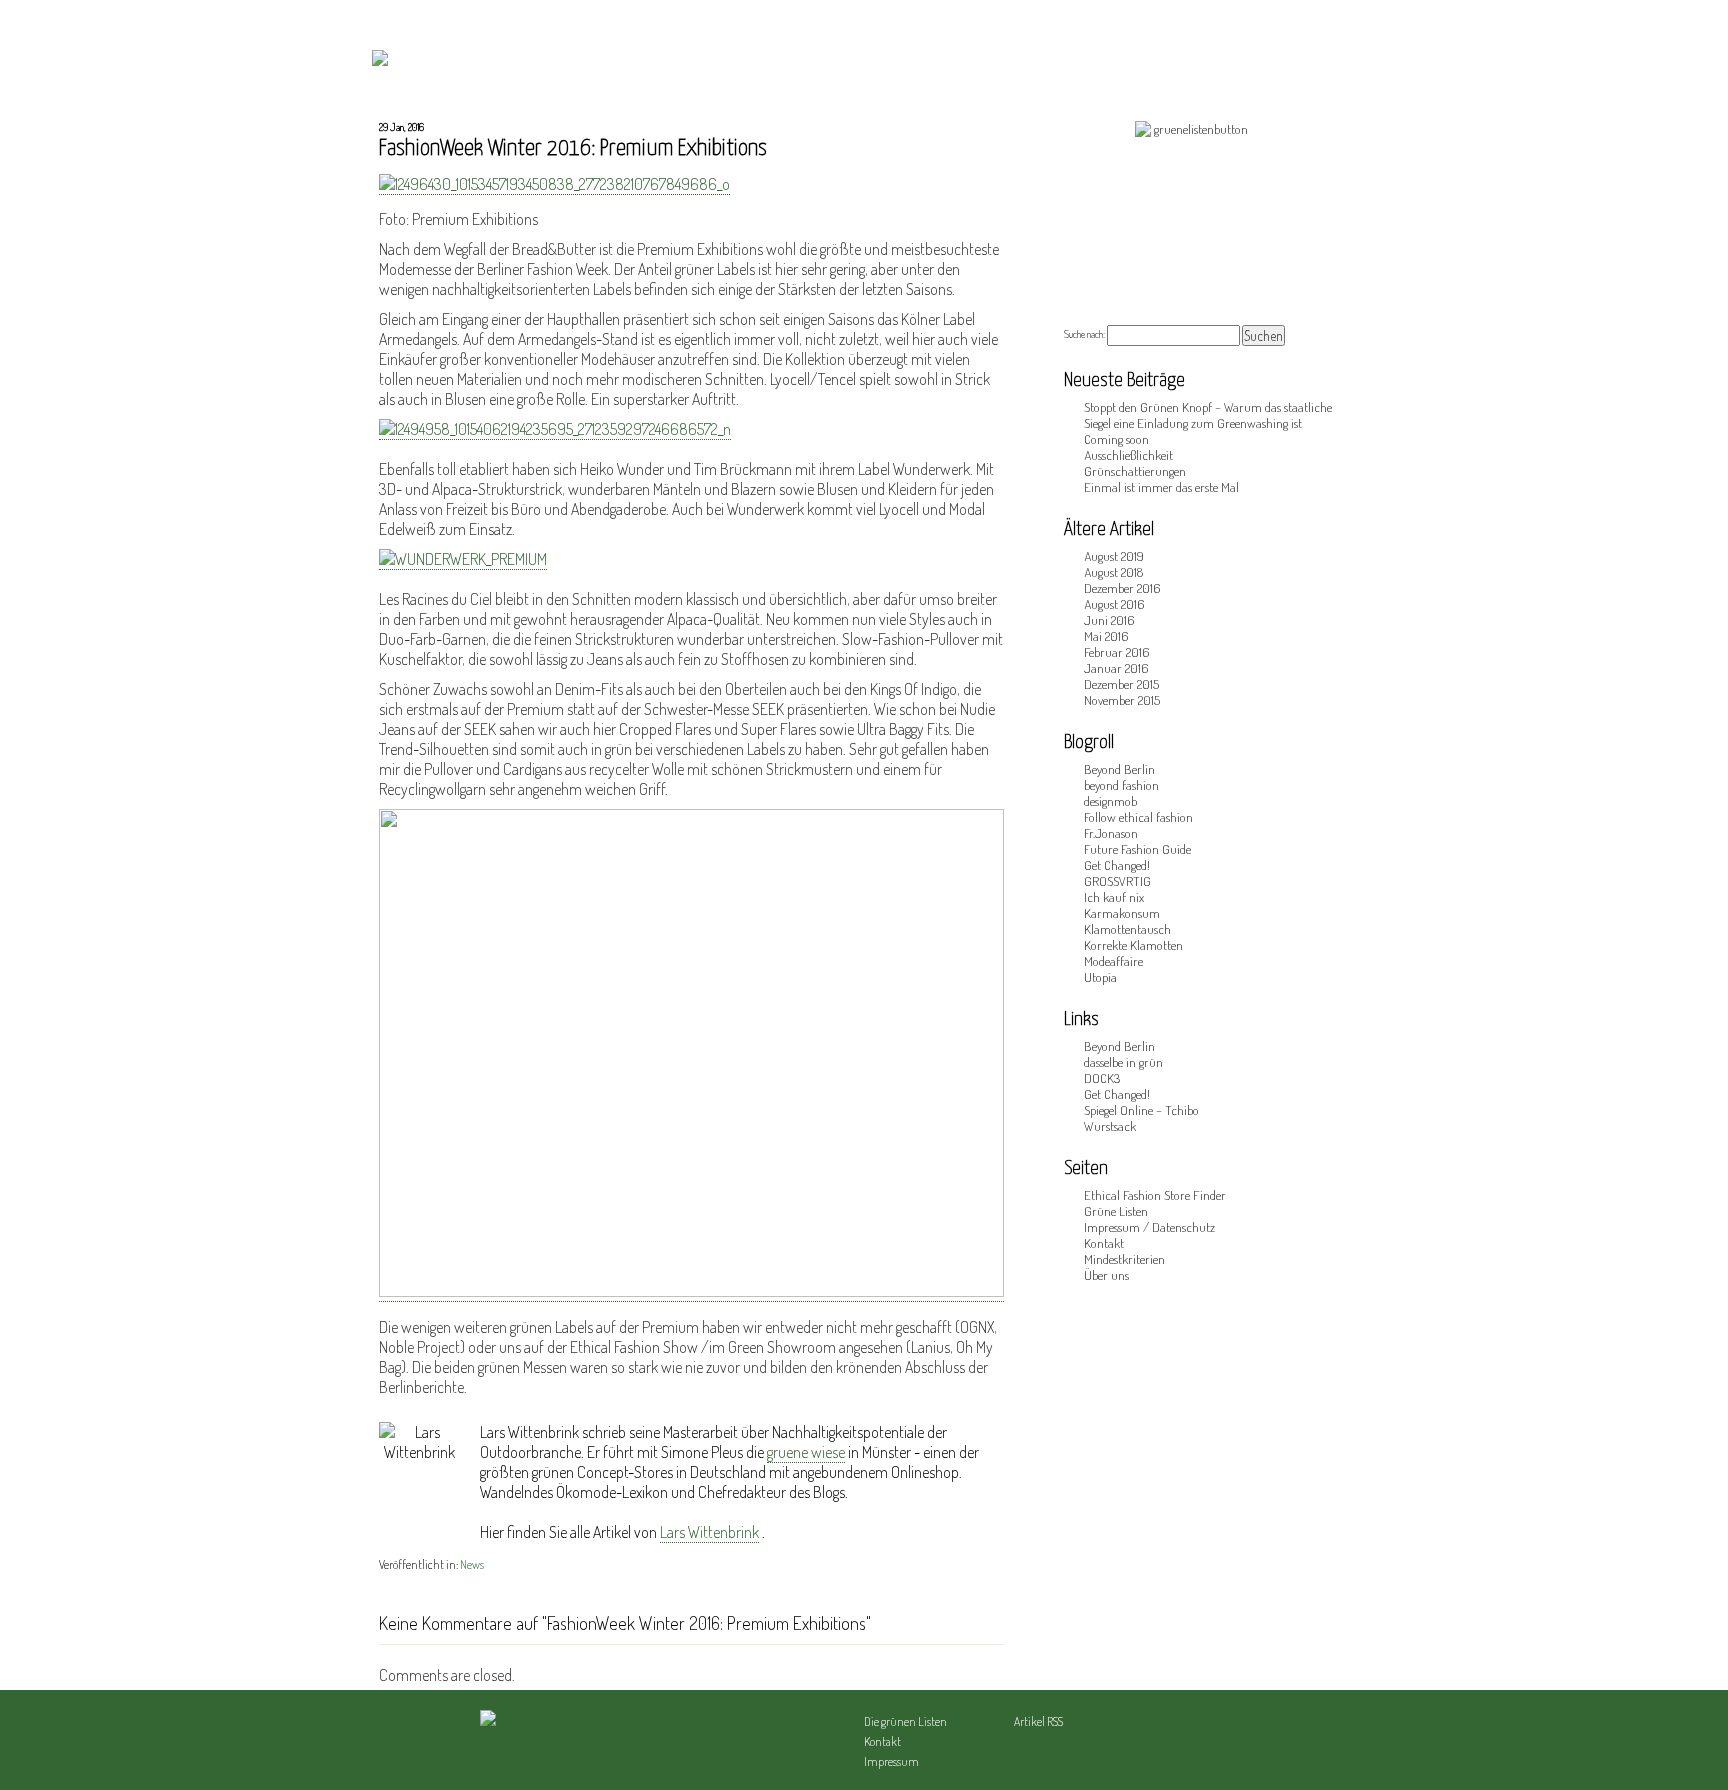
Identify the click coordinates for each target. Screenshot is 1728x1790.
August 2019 (1114, 556)
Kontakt (1104, 1243)
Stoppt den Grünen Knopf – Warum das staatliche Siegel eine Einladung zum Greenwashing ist (1208, 415)
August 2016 (1114, 604)
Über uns (1106, 1275)
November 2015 (1122, 700)
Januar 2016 (1116, 668)
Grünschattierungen (1135, 471)
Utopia (1100, 977)
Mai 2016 (1106, 636)
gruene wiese (806, 1452)
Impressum (891, 1761)
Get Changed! (1117, 865)
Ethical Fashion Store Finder (1155, 1195)
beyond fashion (1121, 785)
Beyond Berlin (1119, 769)
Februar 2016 (1116, 652)
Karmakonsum (1122, 913)
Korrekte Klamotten (1133, 945)
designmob (1110, 801)
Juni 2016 (1109, 620)
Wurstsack (1110, 1126)
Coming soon (1116, 439)
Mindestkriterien (1124, 1259)
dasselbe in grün (1123, 1062)
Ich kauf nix (1114, 897)
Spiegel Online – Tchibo (1141, 1110)
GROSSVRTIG (1117, 881)
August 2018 (1113, 572)
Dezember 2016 (1122, 588)
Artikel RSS (1038, 1721)
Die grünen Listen (905, 1721)
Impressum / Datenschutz (1149, 1227)
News (472, 1564)
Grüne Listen (1116, 1211)
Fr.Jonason (1111, 833)
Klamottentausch (1127, 929)
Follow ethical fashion (1138, 817)
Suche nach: (1084, 334)
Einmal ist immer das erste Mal (1161, 487)
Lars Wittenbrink (709, 1532)
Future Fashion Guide (1137, 849)
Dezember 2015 (1121, 684)
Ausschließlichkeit (1128, 455)
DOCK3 (1102, 1078)
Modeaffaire (1113, 961)
